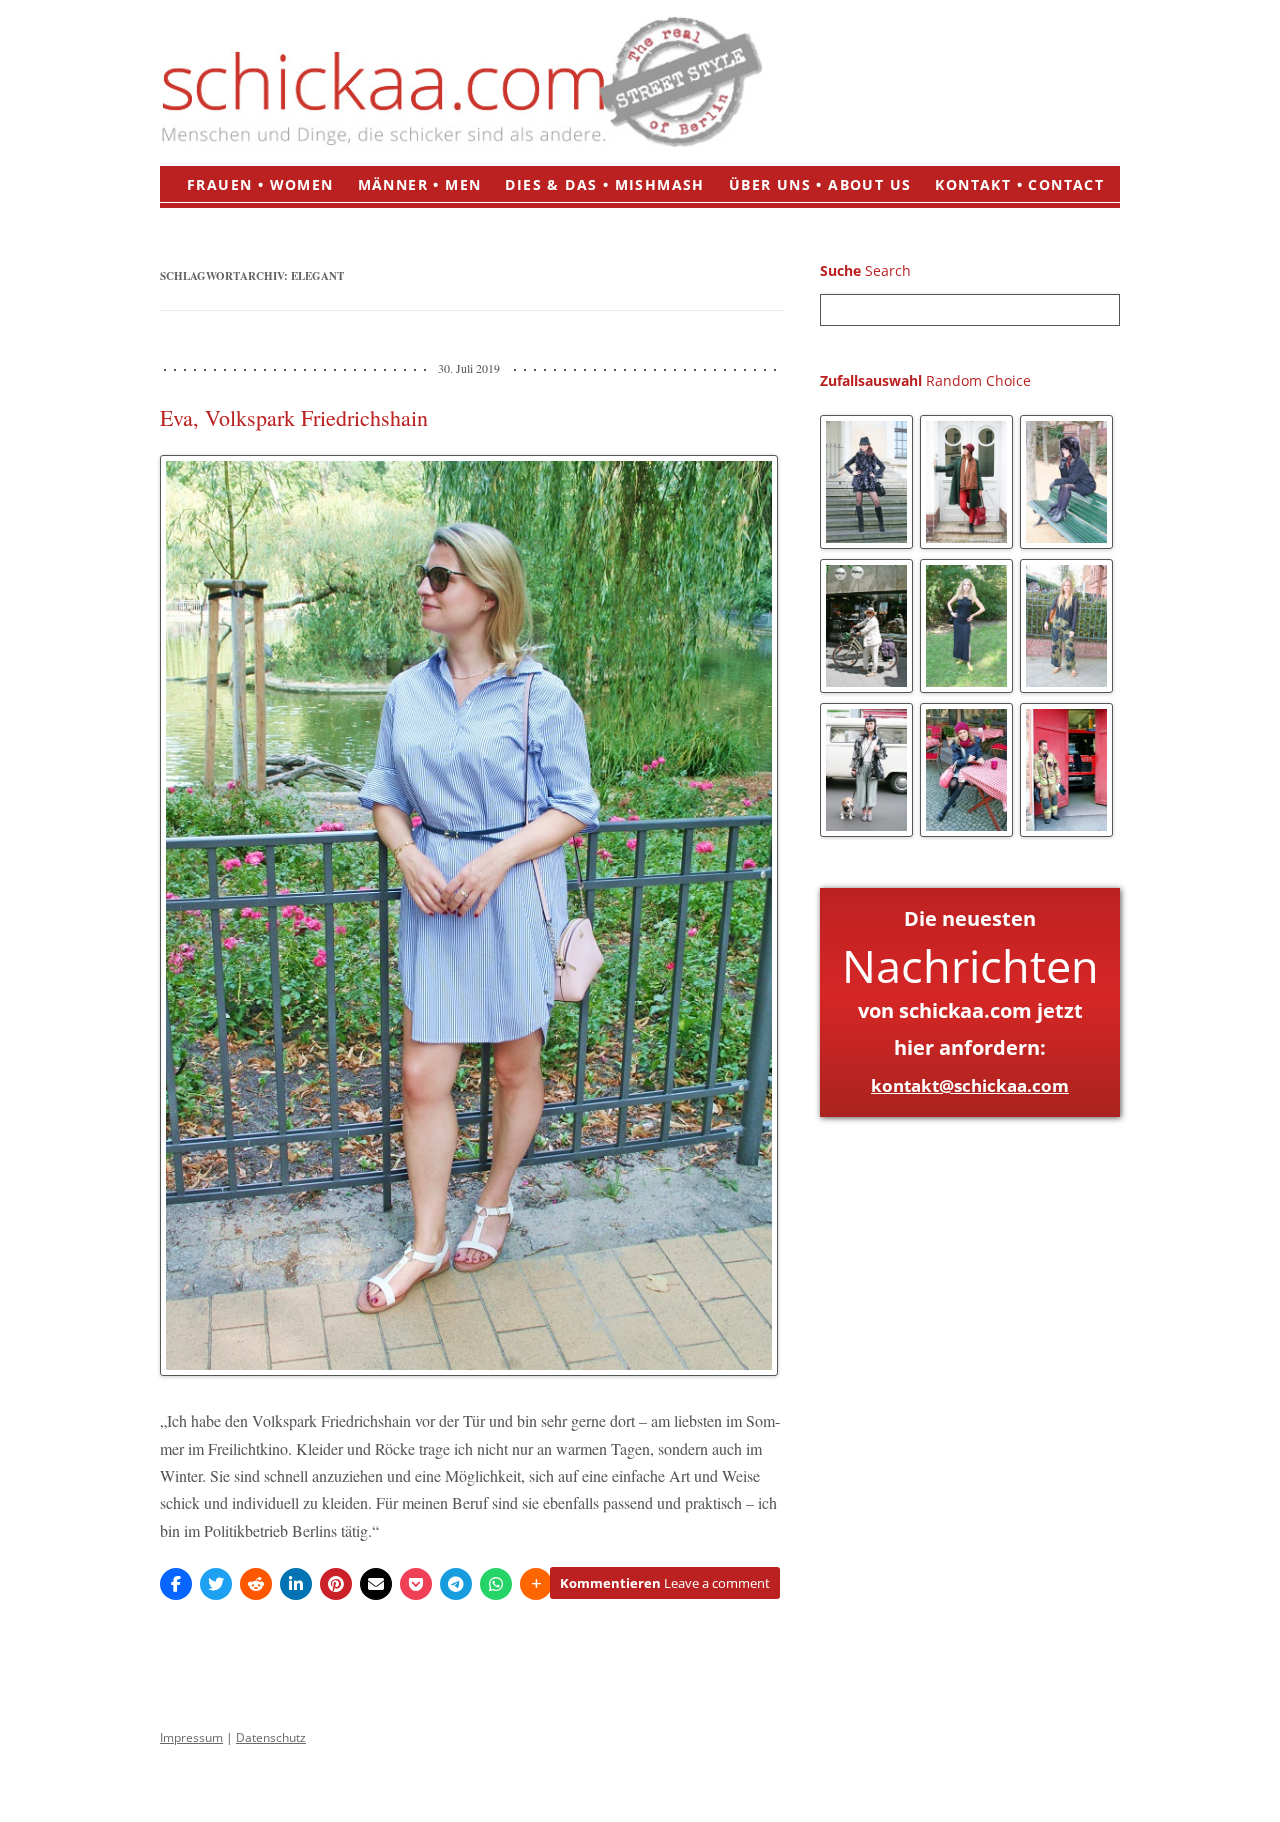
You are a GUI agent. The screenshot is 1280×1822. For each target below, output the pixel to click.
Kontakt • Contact (1019, 184)
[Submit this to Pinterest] (336, 1584)
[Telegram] (456, 1584)
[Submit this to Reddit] (256, 1584)
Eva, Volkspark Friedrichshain (294, 417)
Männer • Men (420, 184)
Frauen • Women (260, 184)
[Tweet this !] (216, 1584)
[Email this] (376, 1584)
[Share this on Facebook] (176, 1584)
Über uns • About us (820, 184)
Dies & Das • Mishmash (604, 184)
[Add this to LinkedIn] (296, 1584)
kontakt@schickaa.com (970, 1085)
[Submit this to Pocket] (416, 1584)
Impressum (191, 1737)
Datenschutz (271, 1737)
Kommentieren (665, 1583)
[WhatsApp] (496, 1584)
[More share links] (536, 1584)
